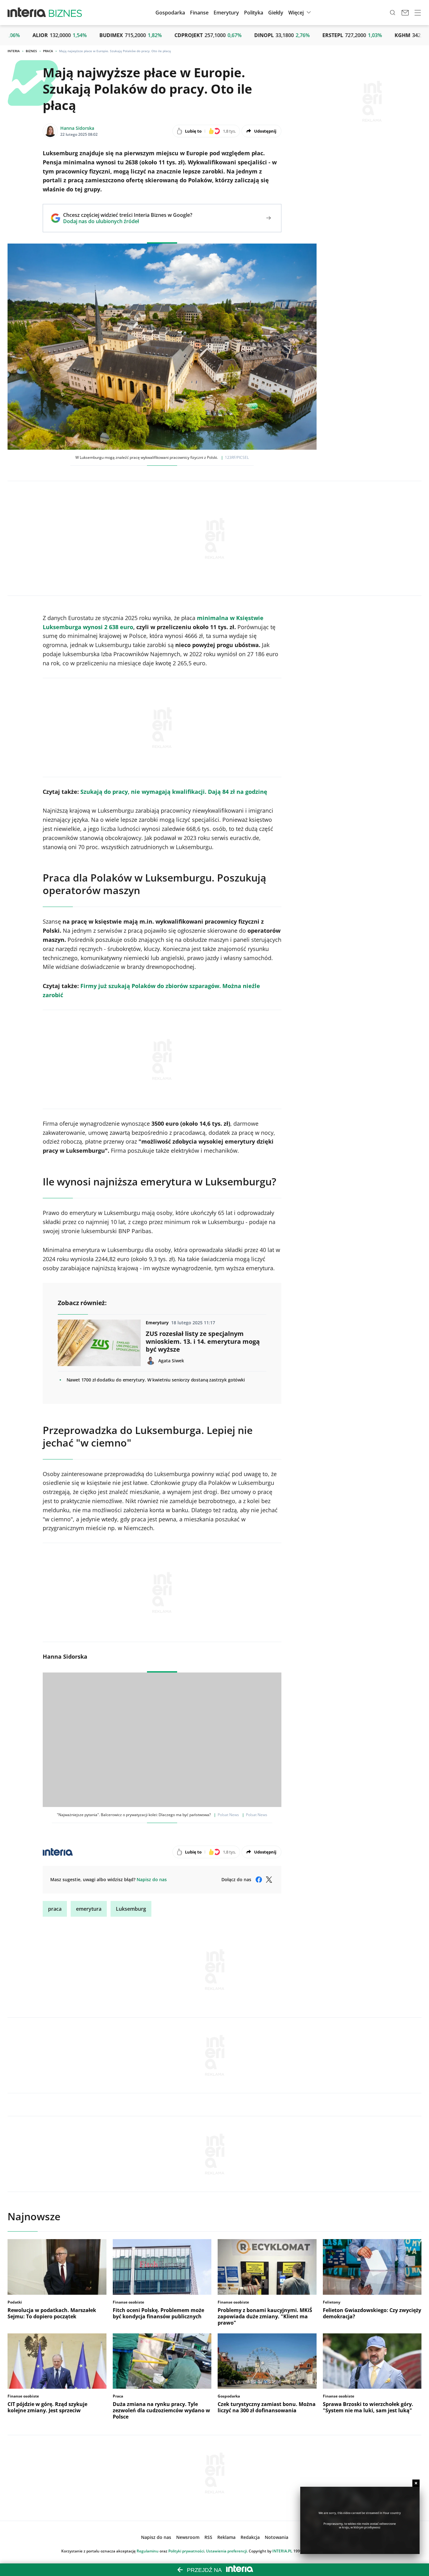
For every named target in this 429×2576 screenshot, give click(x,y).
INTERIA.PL (282, 2551)
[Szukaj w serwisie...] (393, 13)
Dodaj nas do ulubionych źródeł (128, 221)
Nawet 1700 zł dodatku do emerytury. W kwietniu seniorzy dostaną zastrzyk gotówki (156, 1380)
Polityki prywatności (186, 2551)
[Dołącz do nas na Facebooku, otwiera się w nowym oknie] (259, 1880)
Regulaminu (148, 2551)
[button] (276, 13)
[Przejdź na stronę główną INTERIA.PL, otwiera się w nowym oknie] (27, 13)
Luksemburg (131, 1909)
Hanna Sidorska (77, 128)
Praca (48, 51)
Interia (14, 51)
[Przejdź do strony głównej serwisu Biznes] (65, 13)
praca (55, 1909)
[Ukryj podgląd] (416, 2483)
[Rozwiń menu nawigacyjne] (418, 13)
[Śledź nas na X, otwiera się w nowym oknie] (269, 1880)
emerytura (89, 1909)
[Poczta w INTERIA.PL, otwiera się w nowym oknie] (405, 13)
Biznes (31, 51)
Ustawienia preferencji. (227, 2551)
